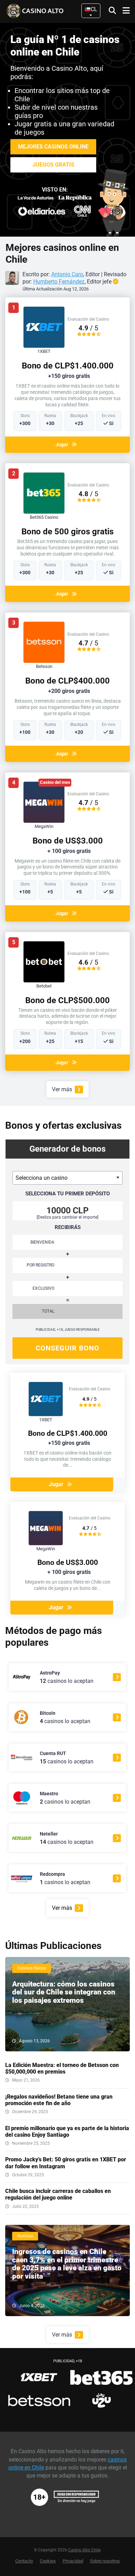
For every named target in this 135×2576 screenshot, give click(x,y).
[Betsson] (44, 661)
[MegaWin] (44, 821)
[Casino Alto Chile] (45, 10)
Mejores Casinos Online (53, 147)
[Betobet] (44, 981)
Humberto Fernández (59, 282)
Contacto (24, 2561)
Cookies (48, 2561)
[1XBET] (44, 346)
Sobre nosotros (105, 2561)
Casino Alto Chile (84, 2550)
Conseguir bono (67, 1348)
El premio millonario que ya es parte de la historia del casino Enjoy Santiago (67, 2132)
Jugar (62, 444)
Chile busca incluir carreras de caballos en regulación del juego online (58, 2194)
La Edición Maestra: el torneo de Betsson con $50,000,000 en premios (62, 2068)
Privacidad (73, 2561)
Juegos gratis (53, 165)
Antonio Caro (67, 274)
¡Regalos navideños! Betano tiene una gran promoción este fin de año (59, 2100)
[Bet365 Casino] (44, 512)
